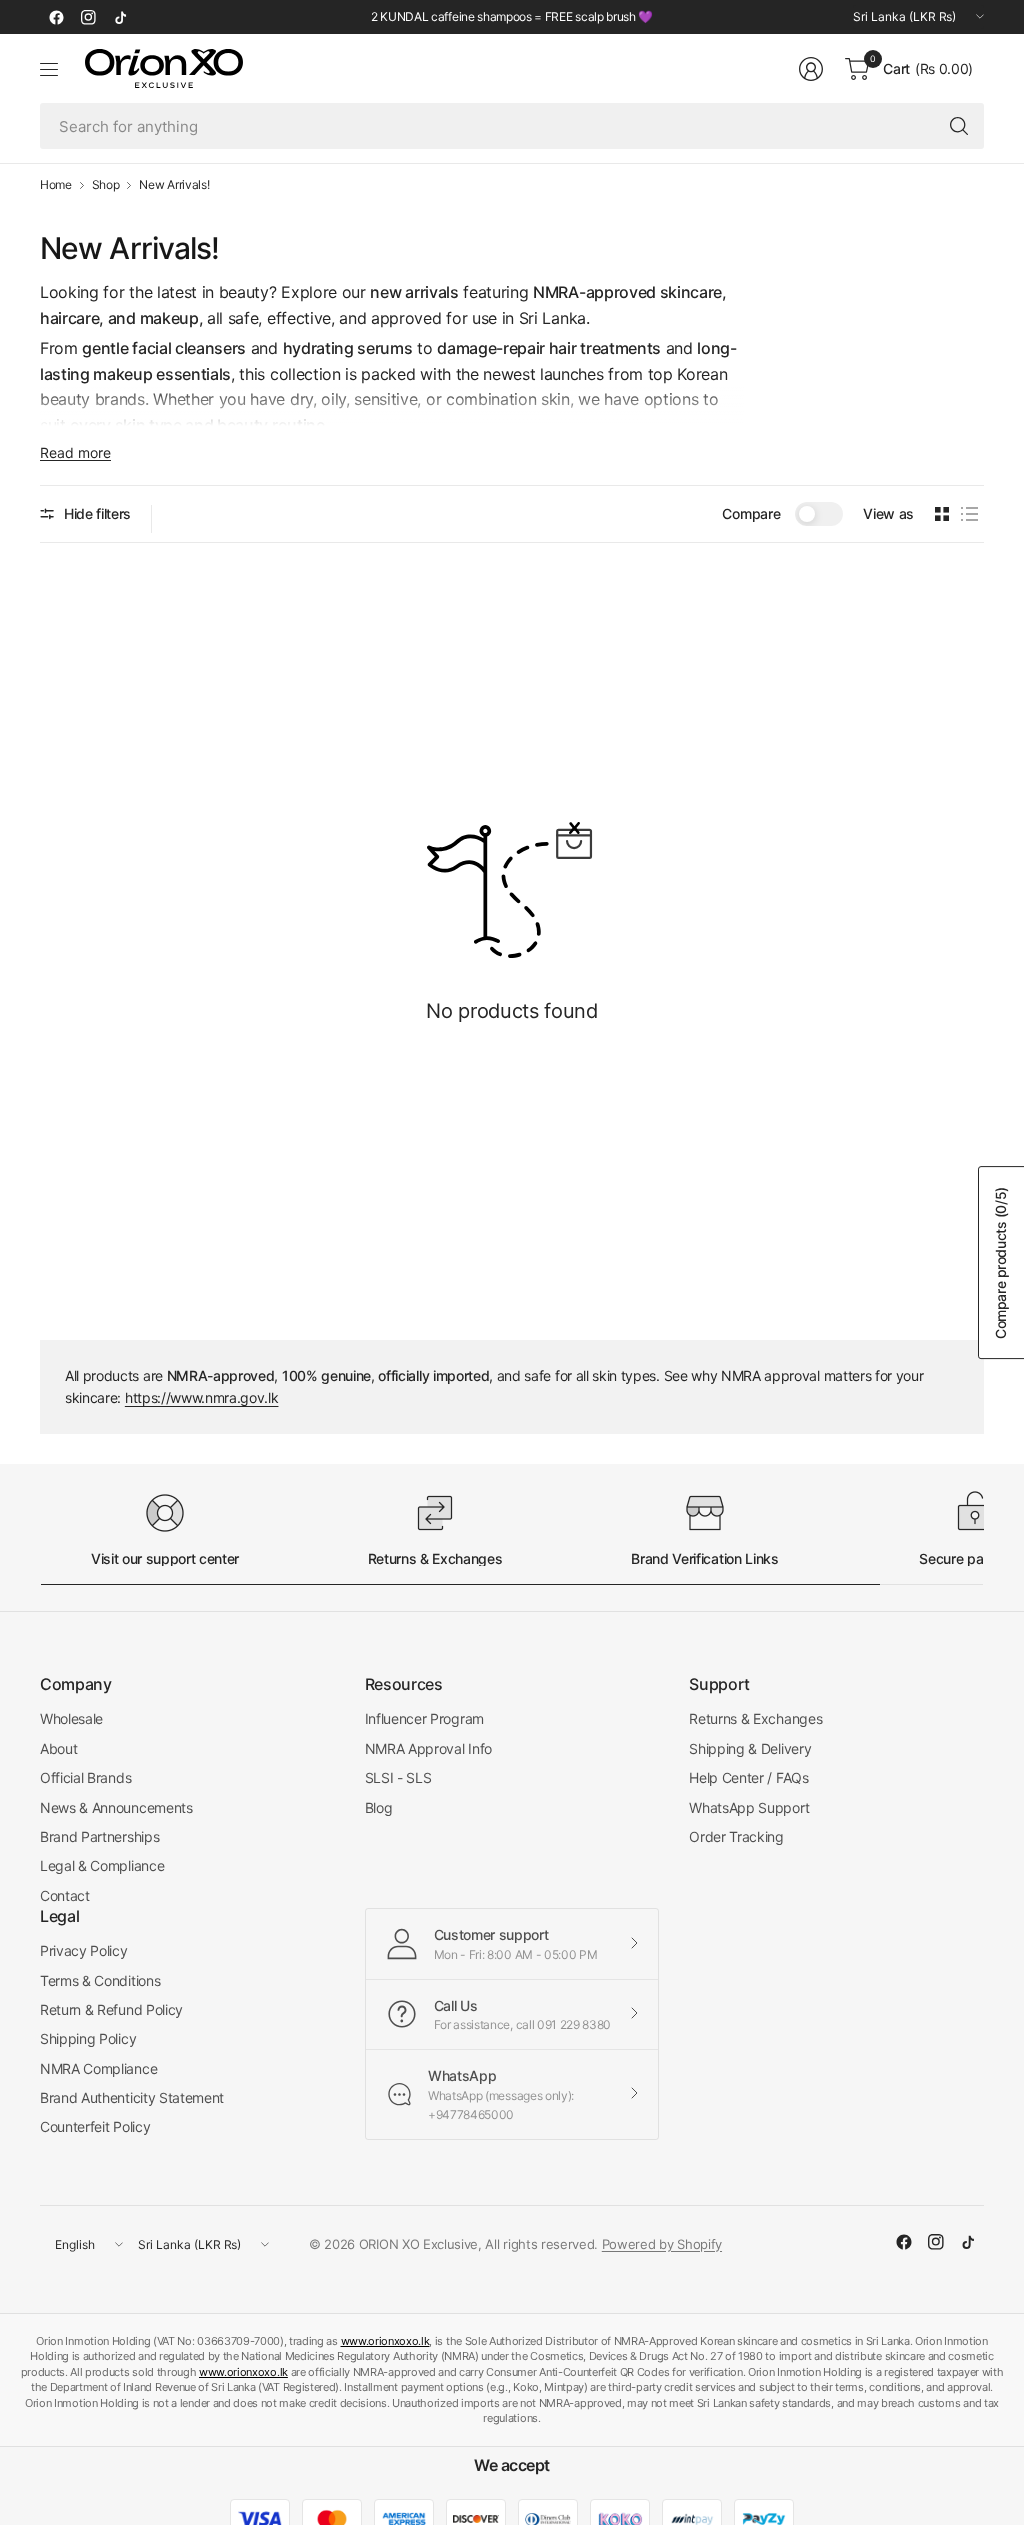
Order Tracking (736, 1836)
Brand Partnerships (99, 1836)
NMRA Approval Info (428, 1748)
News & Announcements (116, 1807)
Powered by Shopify (662, 2244)
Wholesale (71, 1718)
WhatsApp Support (749, 1807)
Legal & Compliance (102, 1865)
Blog (379, 1807)
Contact (65, 1895)
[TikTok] (120, 17)
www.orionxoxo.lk (385, 2341)
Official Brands (85, 1777)
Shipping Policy (88, 2038)
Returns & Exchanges (755, 1718)
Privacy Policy (84, 1950)
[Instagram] (88, 17)
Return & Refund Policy (111, 2009)
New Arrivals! (174, 185)
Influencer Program (424, 1718)
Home (56, 185)
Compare (751, 513)
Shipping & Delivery (750, 1748)
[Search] (959, 126)
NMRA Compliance (98, 2068)
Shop (106, 185)
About (58, 1748)
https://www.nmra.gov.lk (202, 1397)
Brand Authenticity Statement (132, 2097)
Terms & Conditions (100, 1980)
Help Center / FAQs (748, 1777)
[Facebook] (56, 17)
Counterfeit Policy (95, 2126)
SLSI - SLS (398, 1777)
